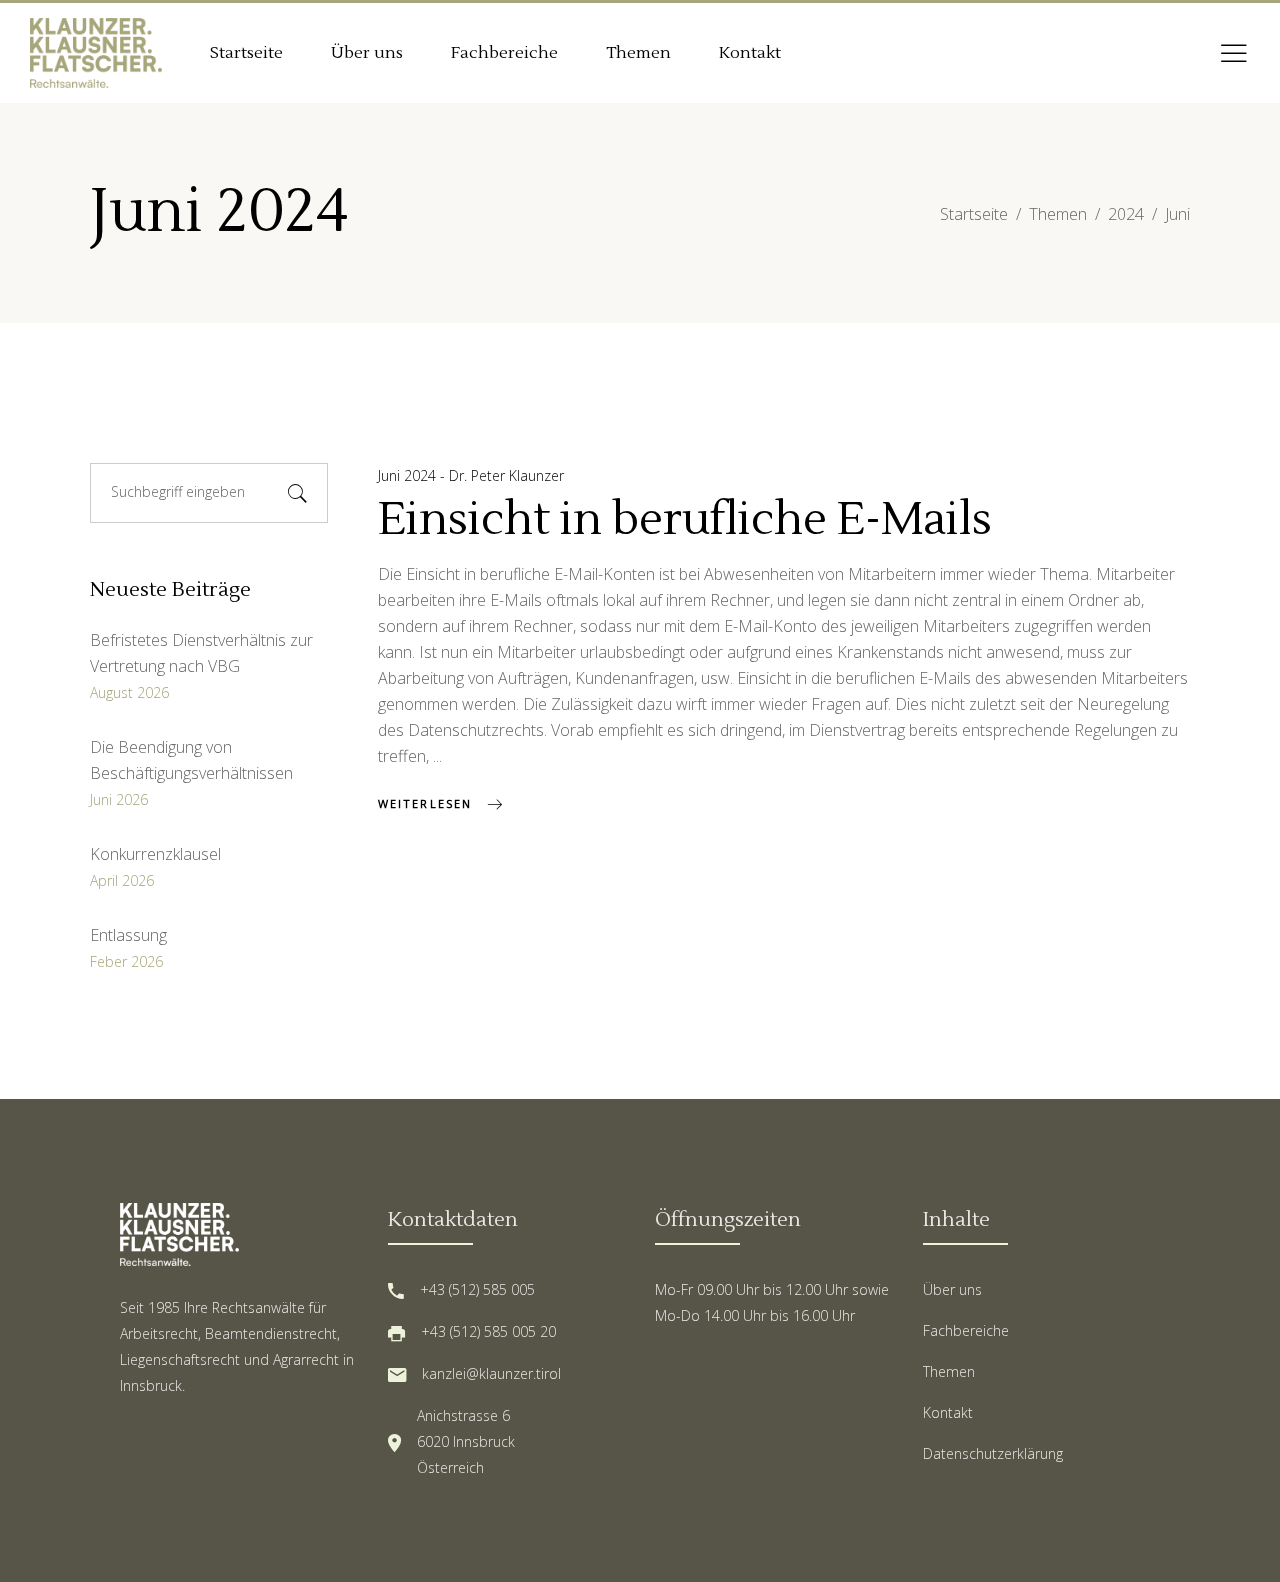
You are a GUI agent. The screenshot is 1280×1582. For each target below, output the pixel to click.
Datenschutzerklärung (993, 1453)
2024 (1126, 214)
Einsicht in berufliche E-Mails (685, 520)
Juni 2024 (409, 475)
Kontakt (948, 1412)
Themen (1058, 214)
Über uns (952, 1289)
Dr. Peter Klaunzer (506, 475)
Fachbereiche (966, 1330)
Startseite (974, 214)
